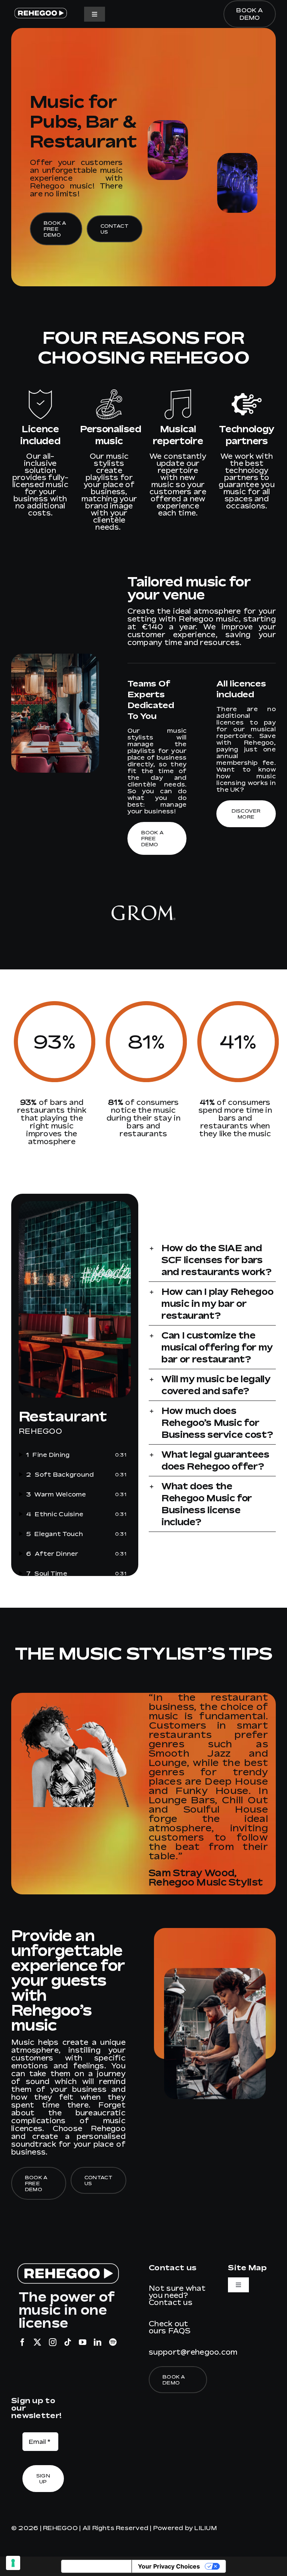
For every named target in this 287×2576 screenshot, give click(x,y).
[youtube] (83, 2342)
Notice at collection (96, 2566)
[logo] (40, 10)
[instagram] (53, 2342)
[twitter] (37, 2342)
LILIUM (205, 2528)
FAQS (180, 2331)
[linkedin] (98, 2342)
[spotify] (113, 2342)
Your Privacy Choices (169, 2566)
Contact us (171, 2302)
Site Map (247, 2267)
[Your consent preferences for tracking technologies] (13, 2563)
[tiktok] (68, 2342)
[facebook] (22, 2342)
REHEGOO (60, 2528)
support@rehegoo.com (193, 2352)
